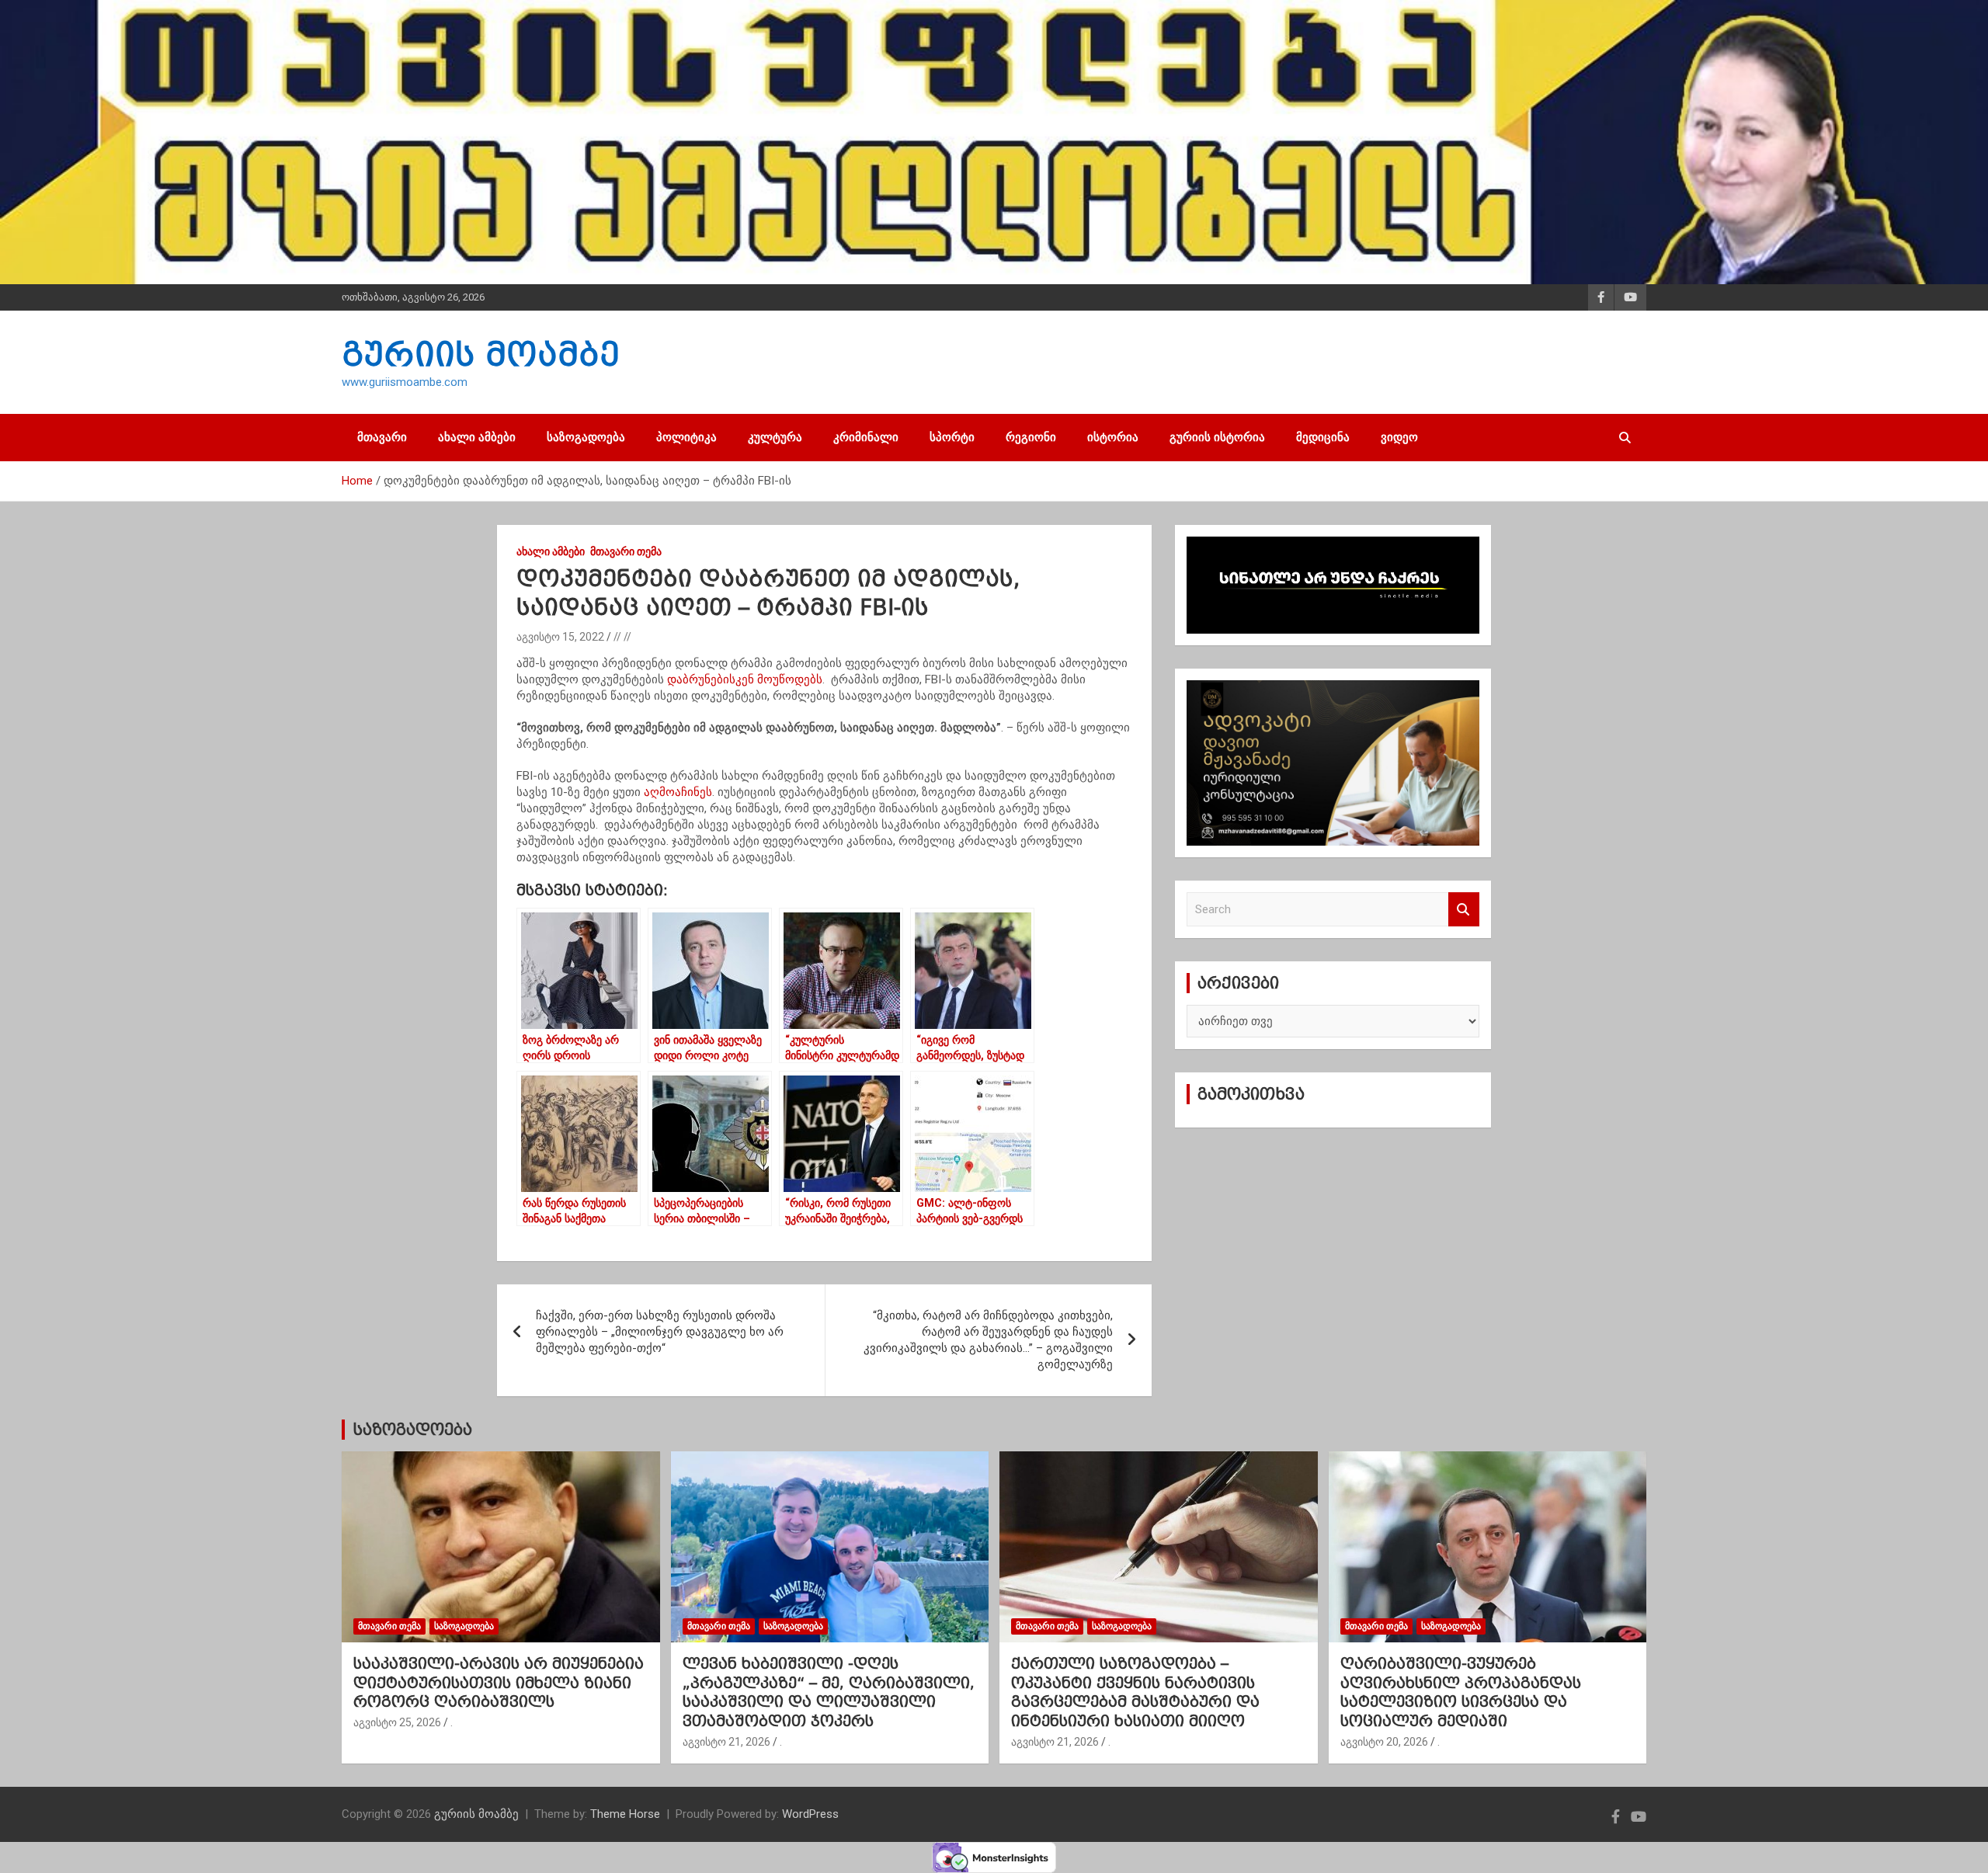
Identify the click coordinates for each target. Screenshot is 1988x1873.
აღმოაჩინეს (678, 792)
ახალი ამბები (477, 437)
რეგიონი (1031, 437)
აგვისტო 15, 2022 (560, 637)
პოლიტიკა (686, 437)
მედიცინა (1323, 437)
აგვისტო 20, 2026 (1384, 1742)
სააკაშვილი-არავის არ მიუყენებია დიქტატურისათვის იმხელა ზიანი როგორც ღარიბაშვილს (499, 1682)
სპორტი (952, 437)
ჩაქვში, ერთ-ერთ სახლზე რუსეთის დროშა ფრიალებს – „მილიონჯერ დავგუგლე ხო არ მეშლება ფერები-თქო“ (660, 1332)
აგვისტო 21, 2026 (726, 1742)
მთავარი (382, 437)
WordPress (810, 1814)
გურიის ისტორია (1217, 437)
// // (622, 637)
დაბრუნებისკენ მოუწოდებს (745, 679)
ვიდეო (1399, 437)
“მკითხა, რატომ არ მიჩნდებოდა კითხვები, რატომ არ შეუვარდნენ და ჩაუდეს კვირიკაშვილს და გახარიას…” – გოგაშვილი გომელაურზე (988, 1340)
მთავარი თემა (626, 551)
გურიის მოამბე (481, 354)
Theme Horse (625, 1814)
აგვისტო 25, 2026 (397, 1722)
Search (1464, 910)
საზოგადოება (586, 437)
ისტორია (1113, 437)
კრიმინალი (866, 437)
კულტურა (775, 437)
